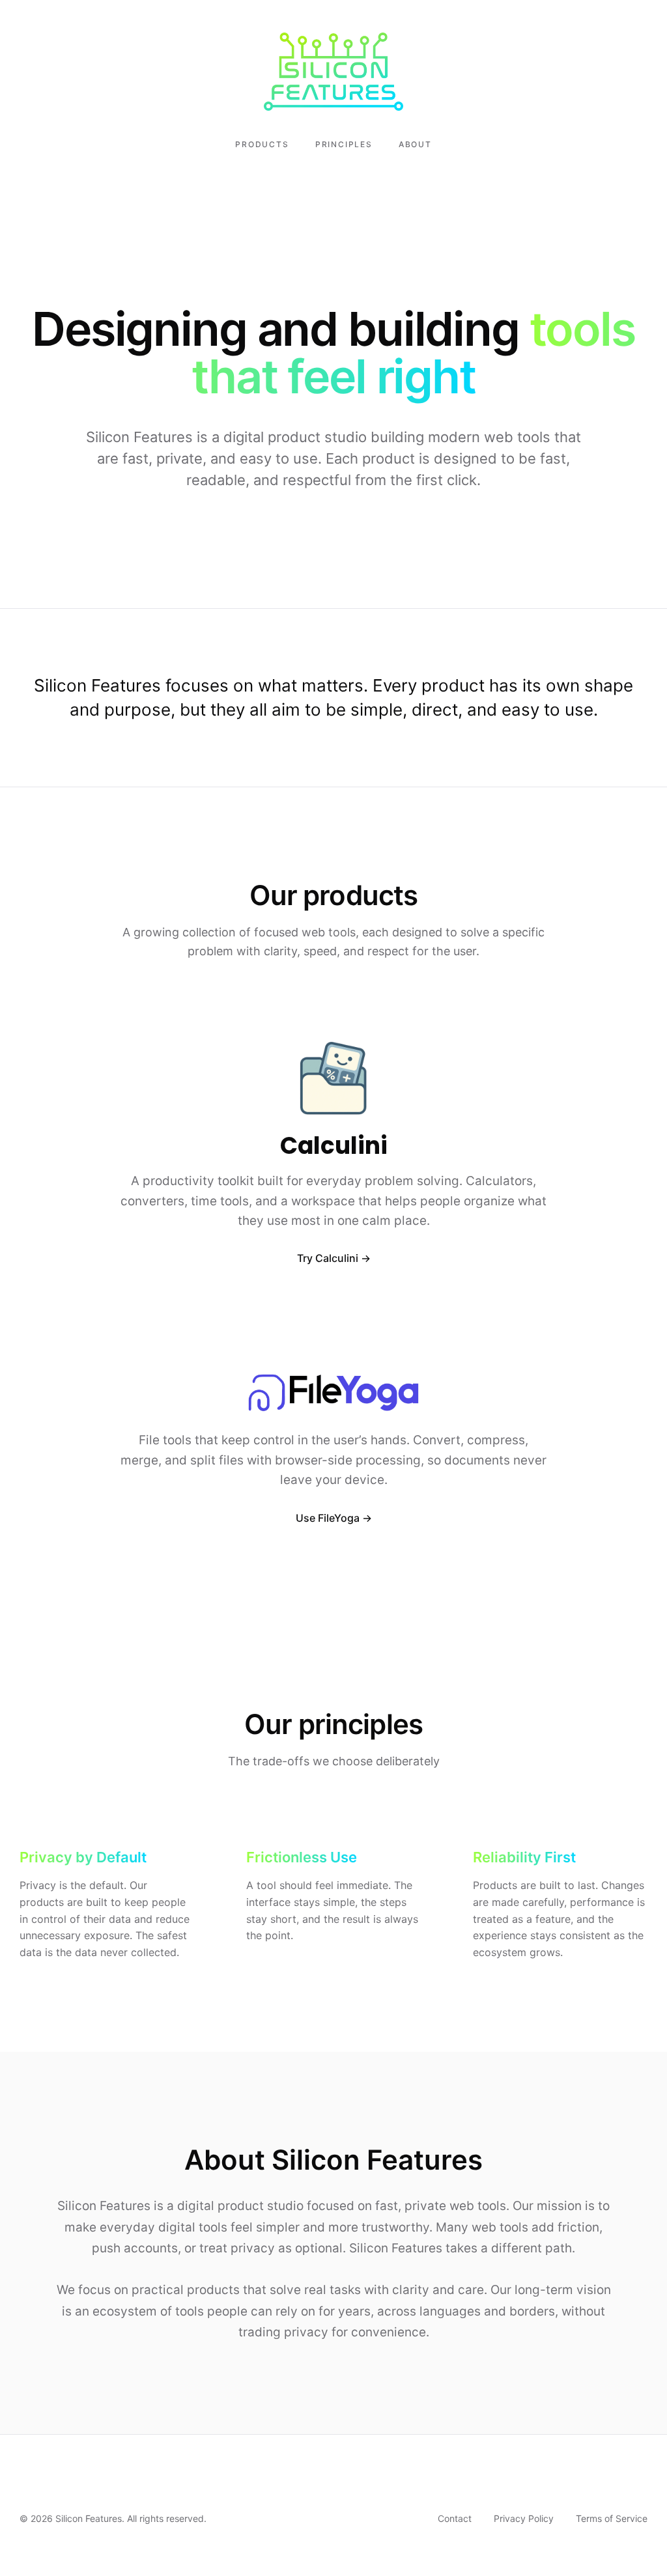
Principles (344, 144)
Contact (455, 2518)
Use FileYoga (328, 1518)
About (415, 144)
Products (262, 144)
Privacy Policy (524, 2518)
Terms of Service (612, 2518)
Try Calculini (328, 1258)
